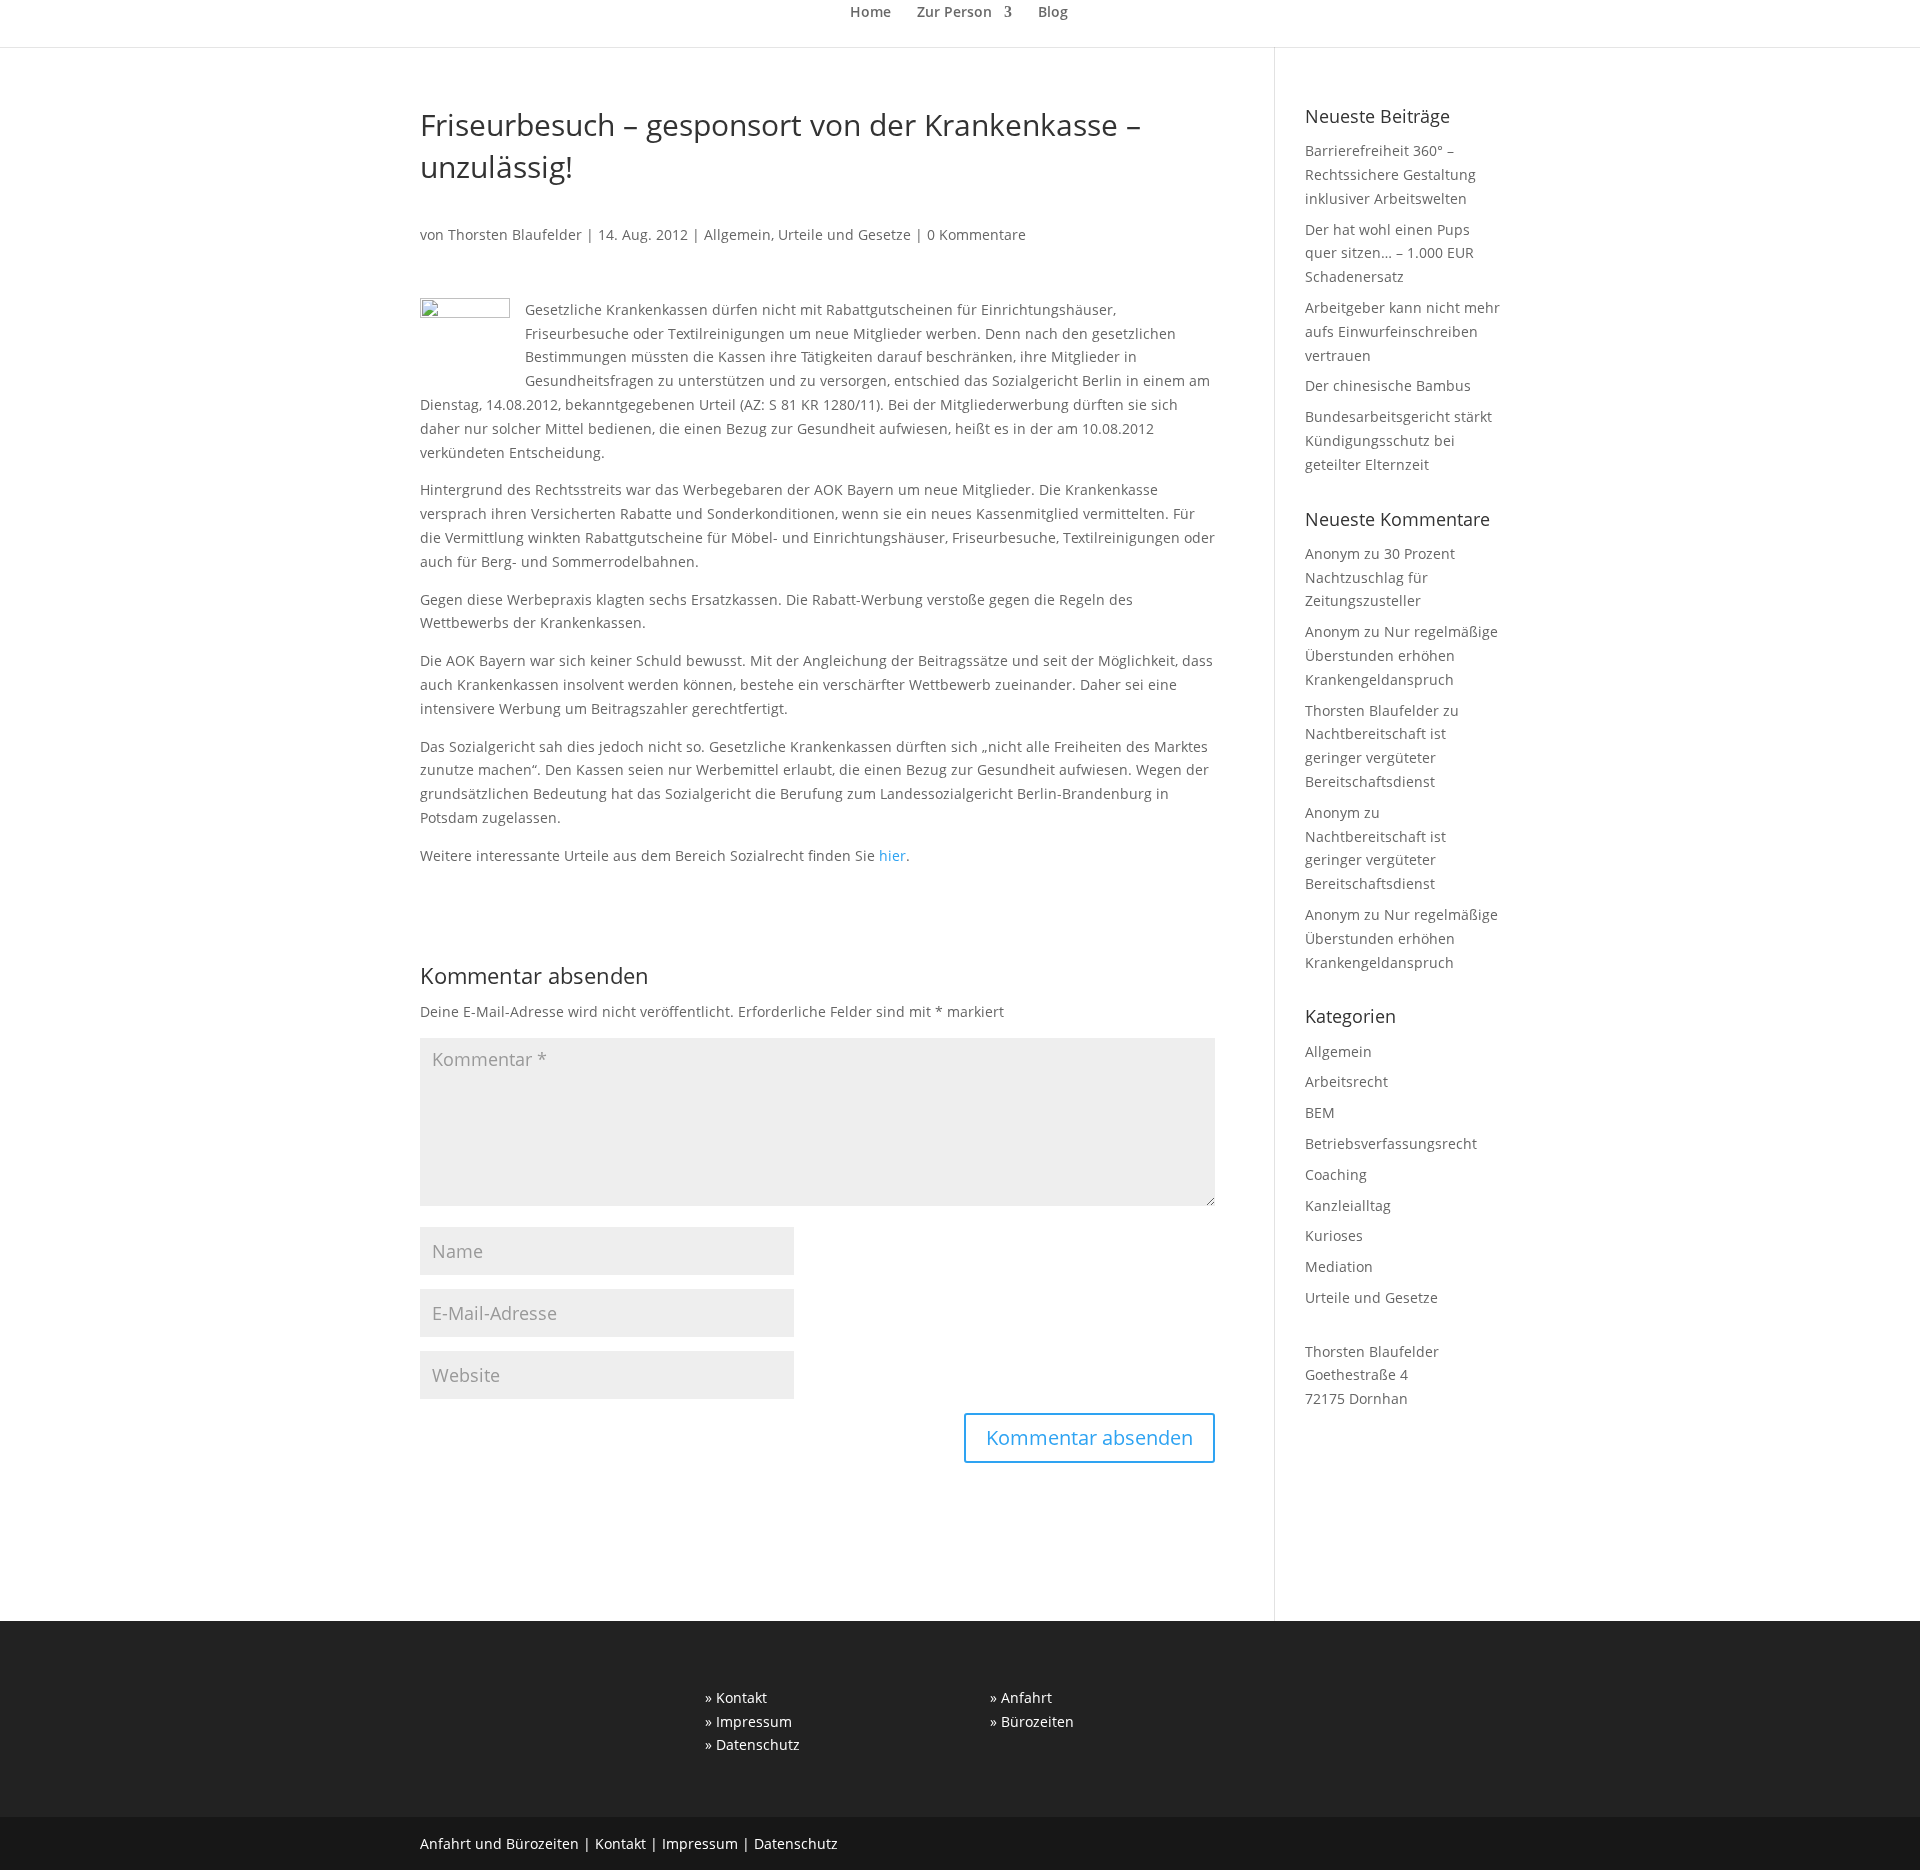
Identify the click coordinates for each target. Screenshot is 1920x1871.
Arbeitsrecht (1346, 1081)
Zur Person (954, 13)
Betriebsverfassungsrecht (1391, 1143)
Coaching (1336, 1174)
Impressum (700, 1843)
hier (892, 855)
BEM (1320, 1112)
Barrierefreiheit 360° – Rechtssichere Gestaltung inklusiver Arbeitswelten (1390, 174)
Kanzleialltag (1348, 1205)
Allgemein (737, 234)
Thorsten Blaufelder (515, 234)
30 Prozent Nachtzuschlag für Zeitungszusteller (1380, 577)
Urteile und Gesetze (844, 234)
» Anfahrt (1021, 1697)
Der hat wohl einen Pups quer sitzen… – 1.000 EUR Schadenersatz (1389, 253)
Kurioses (1334, 1235)
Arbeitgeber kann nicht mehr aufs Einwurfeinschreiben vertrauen (1402, 331)
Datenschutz (796, 1843)
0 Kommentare (976, 234)
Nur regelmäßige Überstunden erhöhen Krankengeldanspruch (1401, 655)
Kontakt (620, 1843)
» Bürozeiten (1032, 1721)
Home (870, 13)
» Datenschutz (752, 1744)
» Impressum (748, 1721)
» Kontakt (736, 1697)
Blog (1053, 13)
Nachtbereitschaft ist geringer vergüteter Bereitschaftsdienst (1375, 757)
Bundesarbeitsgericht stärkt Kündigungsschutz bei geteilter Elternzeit (1398, 440)
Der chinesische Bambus (1388, 385)
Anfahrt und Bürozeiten (499, 1843)
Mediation (1339, 1266)
